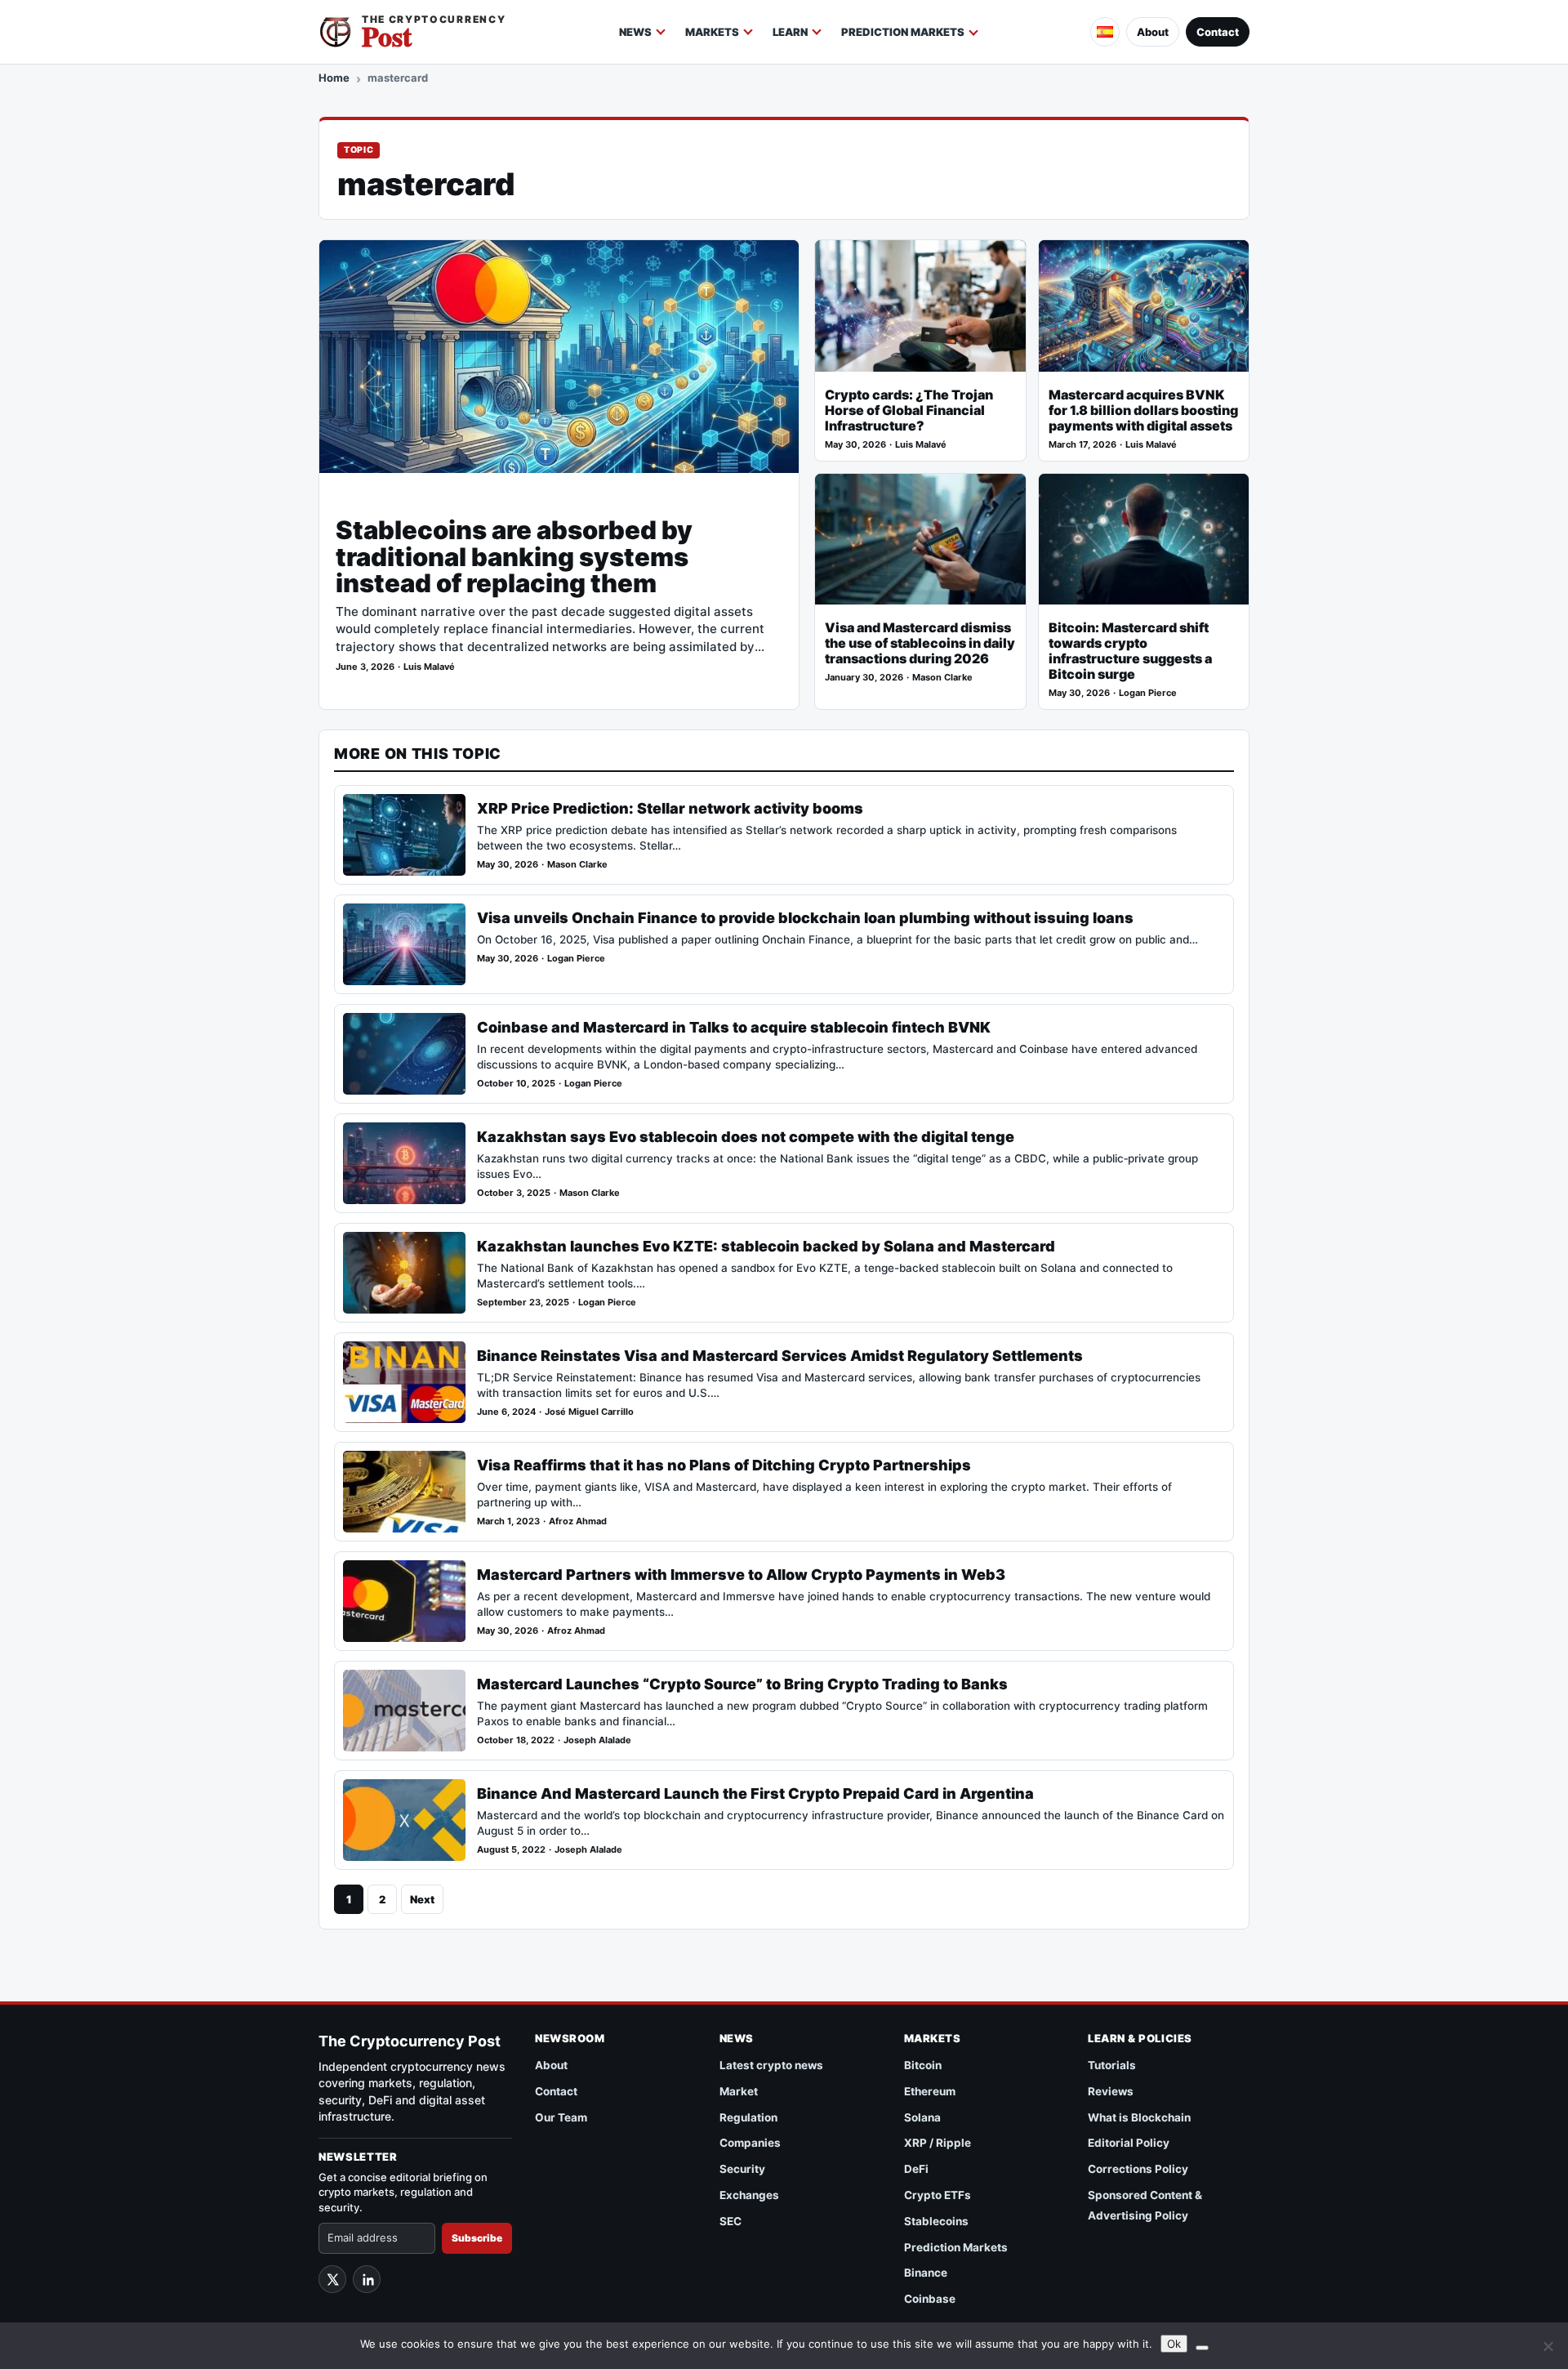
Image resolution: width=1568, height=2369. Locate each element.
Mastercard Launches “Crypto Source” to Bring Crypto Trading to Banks (742, 1684)
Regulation (748, 2117)
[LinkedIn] (367, 2279)
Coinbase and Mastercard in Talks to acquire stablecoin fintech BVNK (734, 1027)
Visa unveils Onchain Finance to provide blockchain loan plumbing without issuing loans (805, 918)
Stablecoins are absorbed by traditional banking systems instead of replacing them (514, 557)
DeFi (916, 2169)
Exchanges (749, 2195)
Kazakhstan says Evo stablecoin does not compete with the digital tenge (746, 1137)
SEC (731, 2221)
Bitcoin (923, 2065)
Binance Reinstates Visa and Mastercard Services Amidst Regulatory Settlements (780, 1356)
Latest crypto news (771, 2065)
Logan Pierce (1148, 693)
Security (742, 2169)
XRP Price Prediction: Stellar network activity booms (670, 808)
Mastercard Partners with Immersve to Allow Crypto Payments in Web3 (741, 1575)
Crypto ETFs (938, 2195)
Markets (712, 32)
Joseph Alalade (597, 1740)
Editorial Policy (1129, 2143)
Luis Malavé (429, 667)
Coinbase (930, 2299)
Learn (790, 32)
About (1153, 32)
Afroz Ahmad (578, 1521)
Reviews (1111, 2091)
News (635, 32)
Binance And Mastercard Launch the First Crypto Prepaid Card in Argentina (755, 1793)
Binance (926, 2273)
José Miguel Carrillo (589, 1412)
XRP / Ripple (938, 2143)
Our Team (561, 2117)
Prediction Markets (903, 32)
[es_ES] (1105, 32)
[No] (1548, 2346)
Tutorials (1112, 2065)
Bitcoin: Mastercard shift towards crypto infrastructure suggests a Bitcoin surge (1130, 651)
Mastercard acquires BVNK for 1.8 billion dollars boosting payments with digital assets (1143, 410)
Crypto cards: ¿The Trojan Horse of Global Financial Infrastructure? (909, 410)
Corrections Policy (1138, 2169)
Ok (1174, 2344)
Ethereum (930, 2091)
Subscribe (477, 2238)
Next (422, 1899)
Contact (1218, 32)
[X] (332, 2279)
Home (334, 78)
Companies (750, 2143)
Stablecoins (936, 2221)
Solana (922, 2117)
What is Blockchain (1139, 2117)
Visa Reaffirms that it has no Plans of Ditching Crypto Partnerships (724, 1465)
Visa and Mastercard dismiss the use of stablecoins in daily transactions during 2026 (920, 643)
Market (739, 2091)
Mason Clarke (942, 678)
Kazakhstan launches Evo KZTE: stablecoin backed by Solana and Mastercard (766, 1246)
